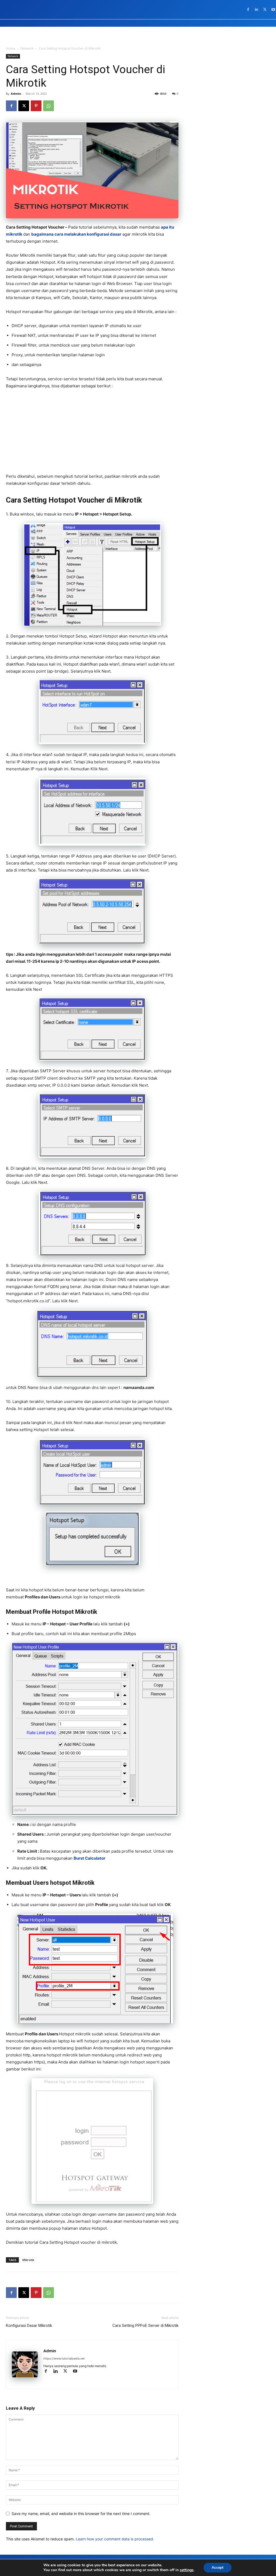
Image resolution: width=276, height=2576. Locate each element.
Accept (218, 2567)
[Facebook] (248, 10)
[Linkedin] (256, 10)
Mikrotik (28, 2260)
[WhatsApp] (49, 106)
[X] (265, 10)
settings (187, 2570)
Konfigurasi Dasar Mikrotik (29, 2326)
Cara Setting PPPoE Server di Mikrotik (145, 2326)
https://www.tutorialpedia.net (64, 2358)
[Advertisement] (92, 434)
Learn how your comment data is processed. (115, 2539)
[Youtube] (273, 10)
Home (11, 48)
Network (27, 48)
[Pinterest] (36, 106)
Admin (16, 94)
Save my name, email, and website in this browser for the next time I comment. (81, 2514)
